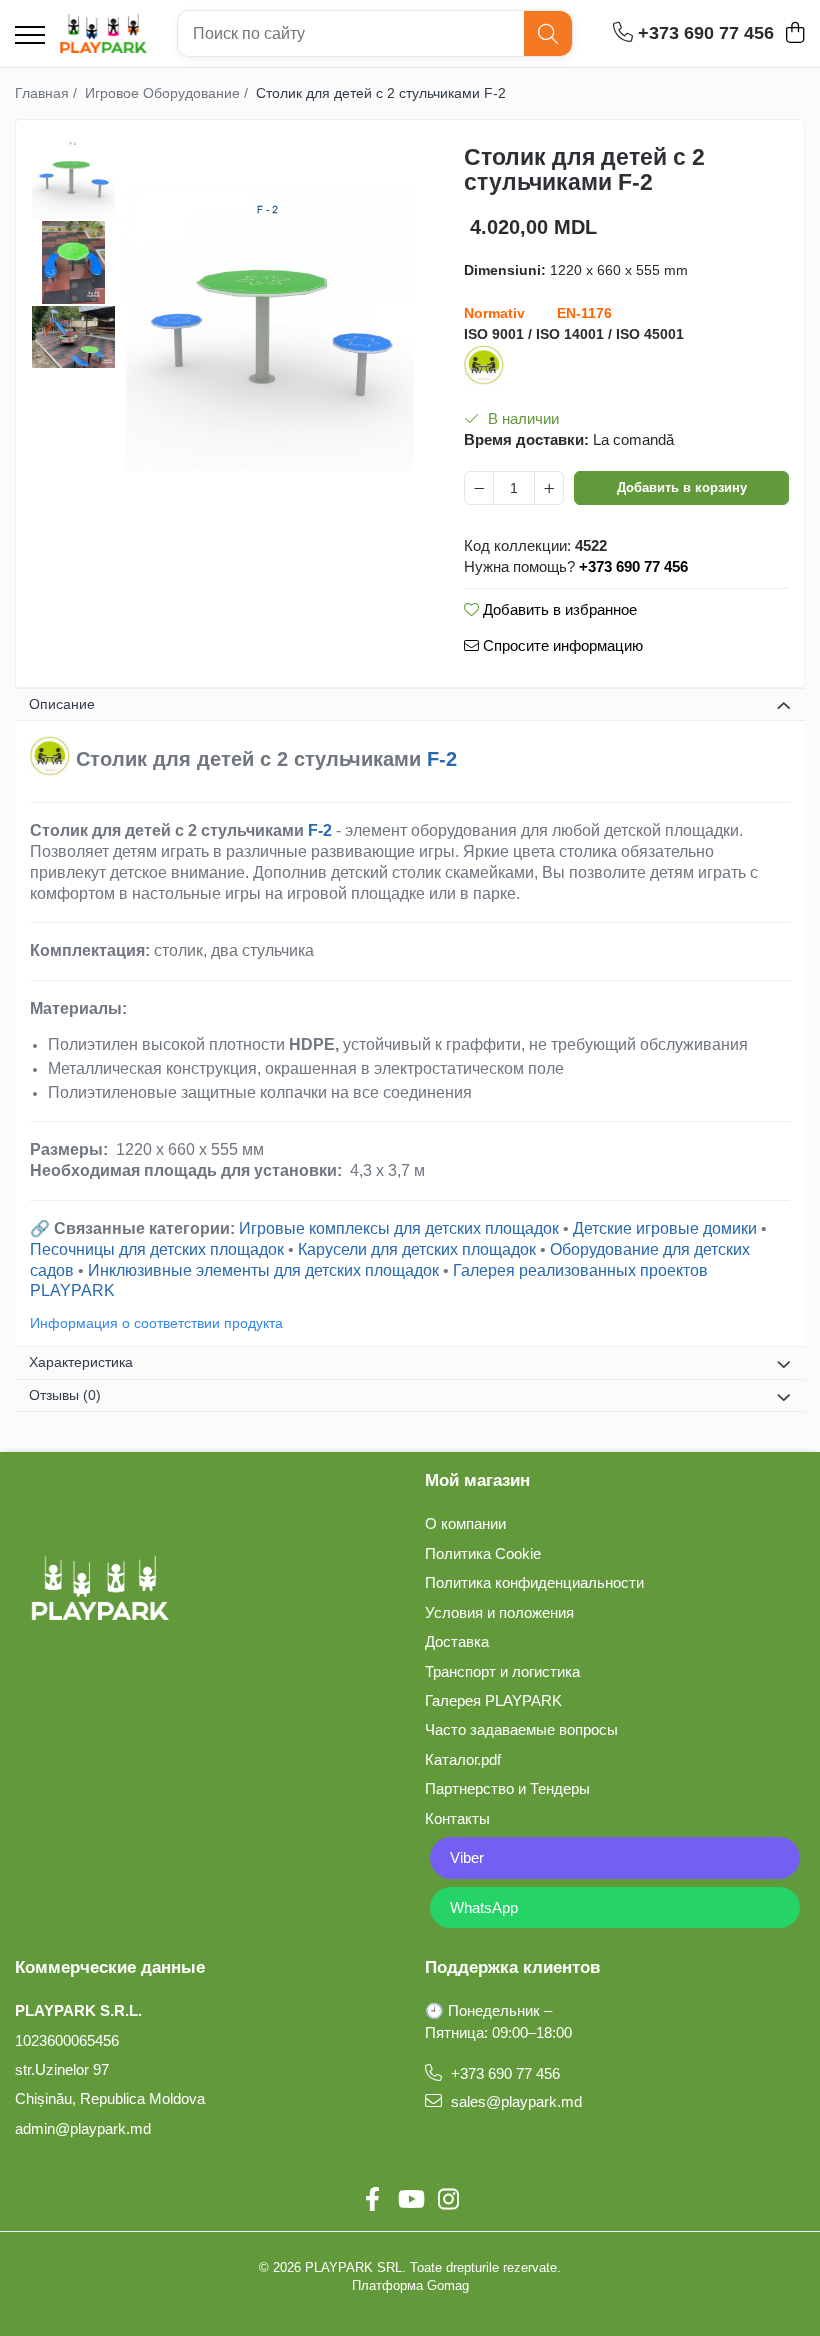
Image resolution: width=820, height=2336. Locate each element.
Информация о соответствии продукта (156, 1323)
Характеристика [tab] (81, 1362)
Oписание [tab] (62, 704)
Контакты (457, 1818)
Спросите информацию (561, 645)
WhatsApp (484, 1907)
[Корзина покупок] (794, 34)
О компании (465, 1523)
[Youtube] (410, 2200)
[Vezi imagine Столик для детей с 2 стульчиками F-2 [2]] (73, 337)
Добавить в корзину (682, 487)
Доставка (457, 1641)
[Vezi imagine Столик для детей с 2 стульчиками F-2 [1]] (73, 262)
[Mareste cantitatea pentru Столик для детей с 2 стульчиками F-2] (549, 488)
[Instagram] (448, 2200)
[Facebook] (372, 2200)
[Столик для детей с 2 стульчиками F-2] (270, 327)
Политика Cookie (483, 1553)
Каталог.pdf (463, 1759)
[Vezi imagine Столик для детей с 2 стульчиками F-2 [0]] (73, 177)
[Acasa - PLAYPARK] (103, 34)
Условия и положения (499, 1612)
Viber (467, 1857)
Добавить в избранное (558, 609)
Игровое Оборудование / (168, 93)
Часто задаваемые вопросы (521, 1729)
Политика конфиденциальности (534, 1582)
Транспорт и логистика (502, 1671)
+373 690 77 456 (503, 2073)
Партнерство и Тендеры (507, 1788)
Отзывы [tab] (65, 1395)
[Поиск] (548, 33)
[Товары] (30, 36)
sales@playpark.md (514, 2101)
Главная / (48, 93)
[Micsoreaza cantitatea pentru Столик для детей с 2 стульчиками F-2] (479, 488)
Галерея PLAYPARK (493, 1700)
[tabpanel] (270, 327)
